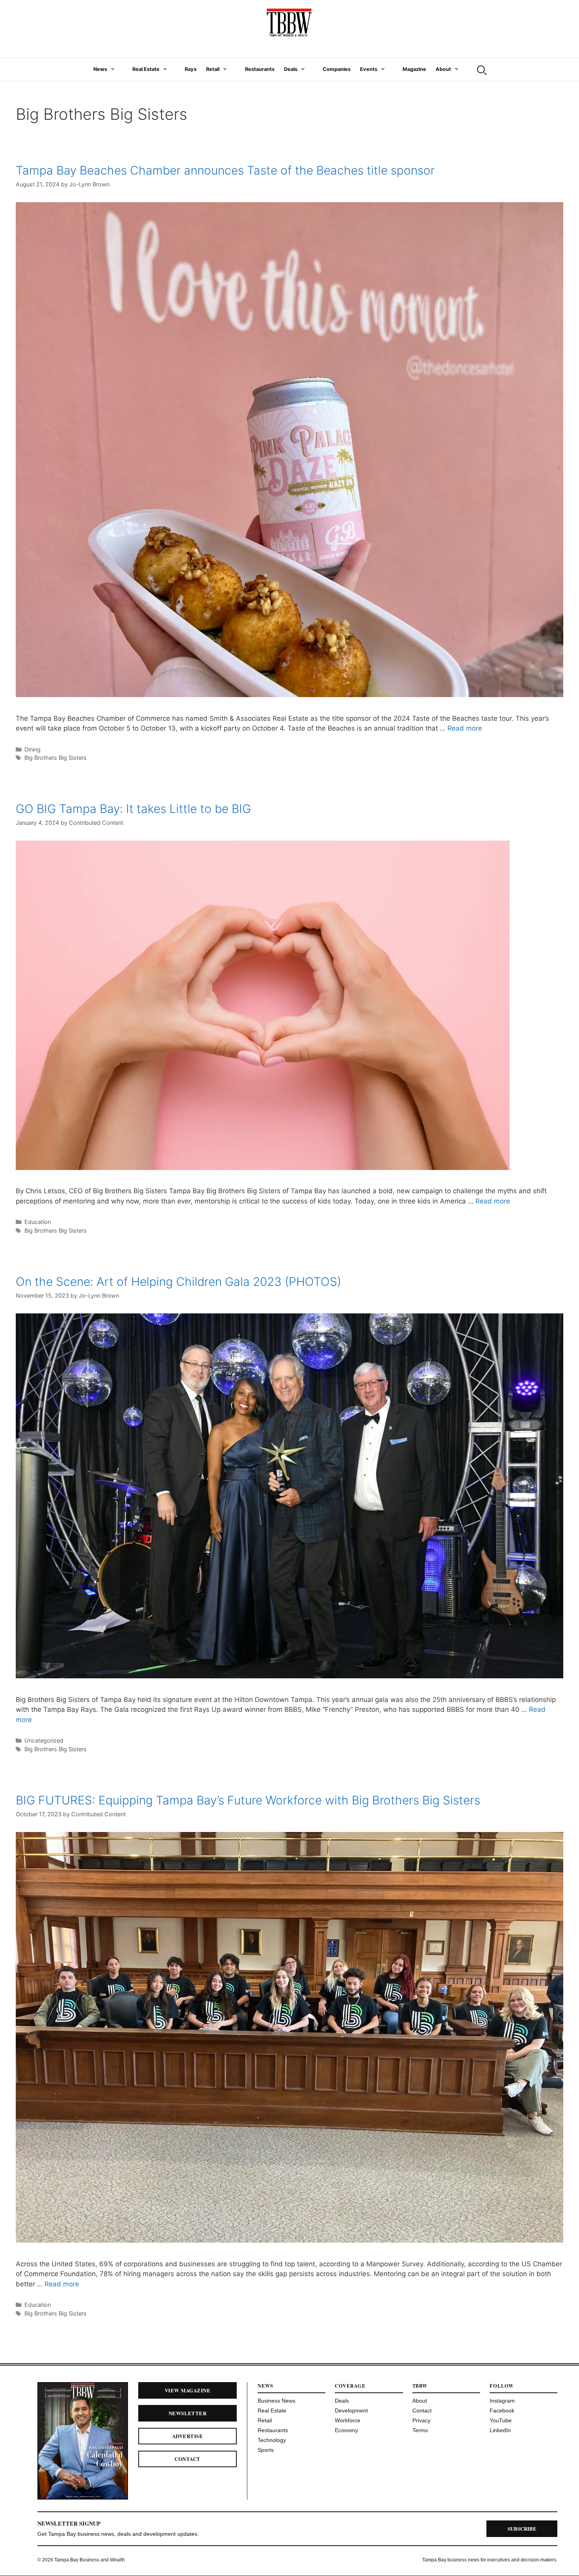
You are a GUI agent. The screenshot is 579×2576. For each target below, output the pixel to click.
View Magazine (187, 2390)
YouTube (501, 2420)
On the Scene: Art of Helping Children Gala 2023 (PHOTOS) (178, 1281)
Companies (337, 69)
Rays (191, 69)
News (100, 69)
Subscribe (522, 2529)
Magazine (414, 69)
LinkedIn (500, 2430)
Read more (465, 728)
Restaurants (260, 69)
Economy (346, 2430)
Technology (272, 2440)
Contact (187, 2459)
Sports (266, 2450)
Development (351, 2410)
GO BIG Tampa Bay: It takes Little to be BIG (133, 809)
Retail (213, 69)
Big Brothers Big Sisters (56, 758)
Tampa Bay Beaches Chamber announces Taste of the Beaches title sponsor (225, 170)
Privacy (421, 2420)
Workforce (348, 2420)
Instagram (502, 2401)
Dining (32, 749)
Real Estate (146, 69)
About (443, 69)
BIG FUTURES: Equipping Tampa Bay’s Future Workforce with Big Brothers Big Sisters (248, 1800)
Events (369, 69)
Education (38, 1222)
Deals (291, 69)
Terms (420, 2430)
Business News (277, 2401)
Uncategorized (44, 1740)
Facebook (502, 2410)
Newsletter (188, 2413)
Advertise (187, 2436)
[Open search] (481, 69)
